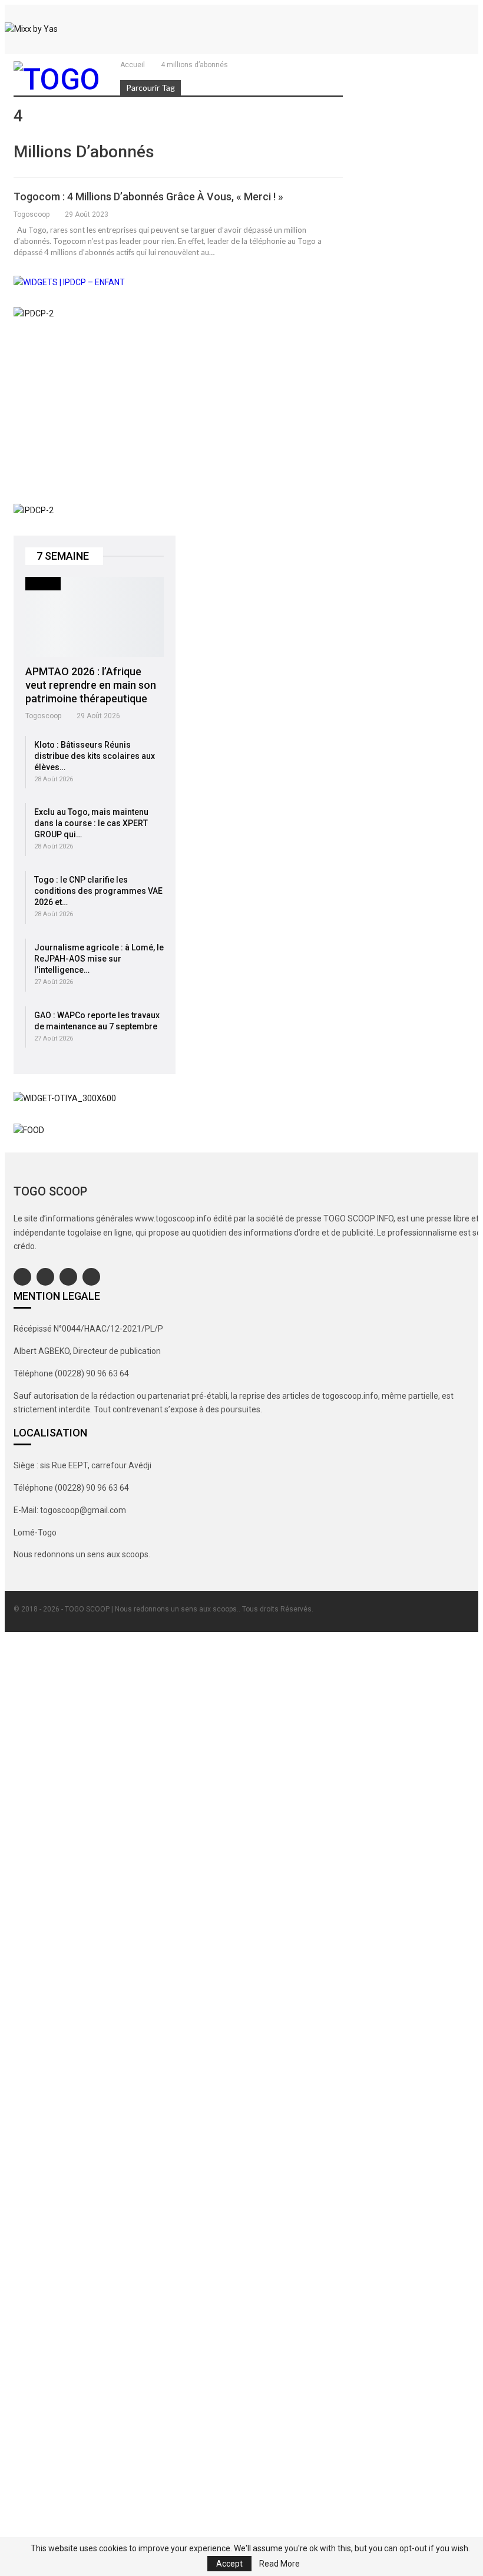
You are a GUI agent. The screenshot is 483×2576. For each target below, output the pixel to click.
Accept (229, 2564)
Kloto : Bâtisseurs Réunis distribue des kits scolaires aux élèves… (95, 756)
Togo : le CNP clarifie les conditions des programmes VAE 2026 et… (98, 891)
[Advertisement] (95, 412)
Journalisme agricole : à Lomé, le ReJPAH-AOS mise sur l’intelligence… (99, 959)
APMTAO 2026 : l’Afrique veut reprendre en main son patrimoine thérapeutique (91, 685)
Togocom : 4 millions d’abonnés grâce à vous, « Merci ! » (148, 196)
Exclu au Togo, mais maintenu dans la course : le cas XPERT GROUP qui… (91, 823)
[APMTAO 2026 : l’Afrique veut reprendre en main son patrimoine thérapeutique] (95, 617)
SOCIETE (43, 583)
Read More (279, 2564)
